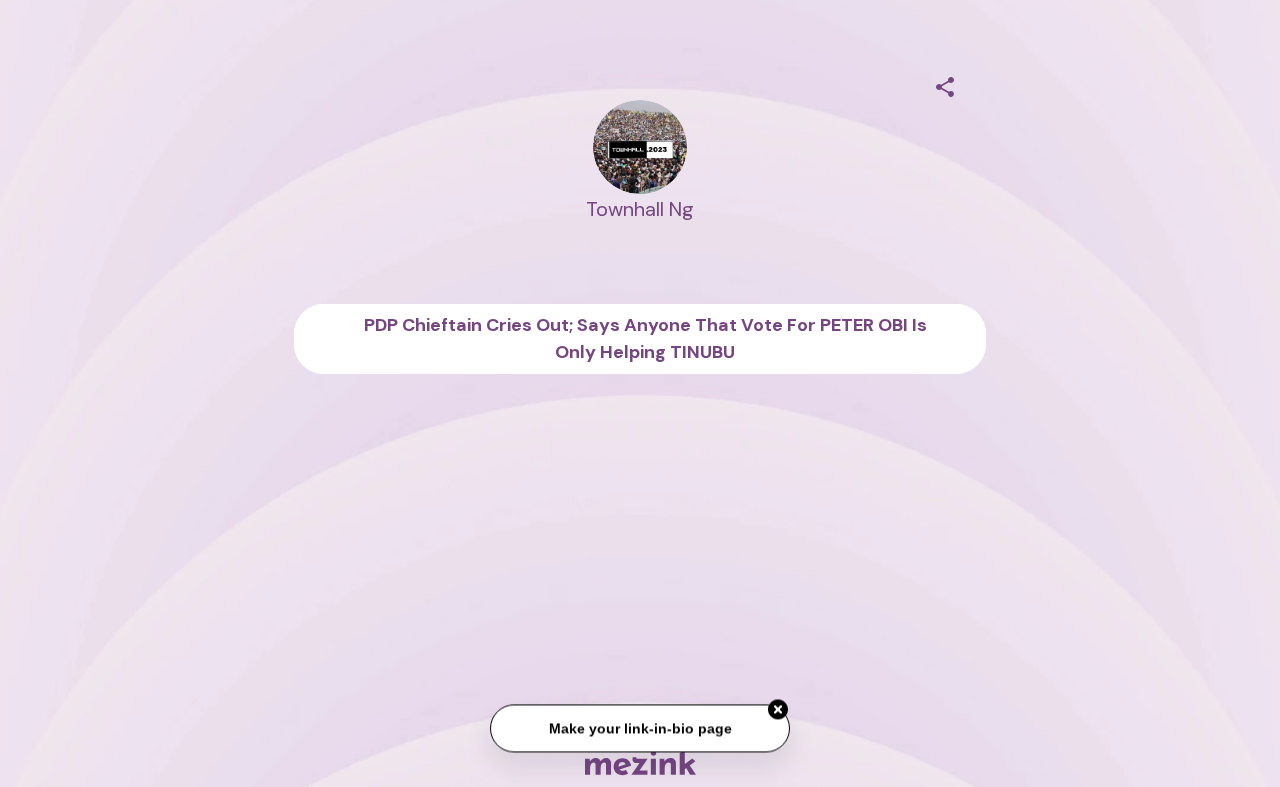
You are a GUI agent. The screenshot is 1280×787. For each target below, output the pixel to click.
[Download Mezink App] (640, 762)
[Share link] (945, 84)
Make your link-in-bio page (639, 728)
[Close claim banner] (778, 710)
